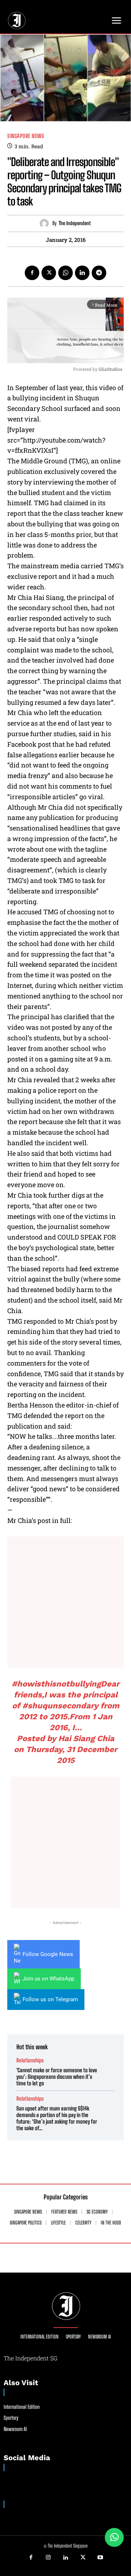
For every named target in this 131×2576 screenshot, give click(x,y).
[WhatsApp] (65, 273)
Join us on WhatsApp (48, 1979)
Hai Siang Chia (86, 1738)
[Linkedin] (82, 273)
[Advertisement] (65, 1602)
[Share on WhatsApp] (114, 2537)
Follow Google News (48, 1954)
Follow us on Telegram (50, 1999)
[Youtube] (100, 2558)
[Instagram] (48, 2558)
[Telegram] (99, 273)
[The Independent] (46, 223)
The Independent (75, 223)
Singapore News (26, 136)
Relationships (30, 2060)
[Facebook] (32, 273)
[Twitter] (49, 273)
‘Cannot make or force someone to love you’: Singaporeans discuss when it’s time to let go (57, 2077)
